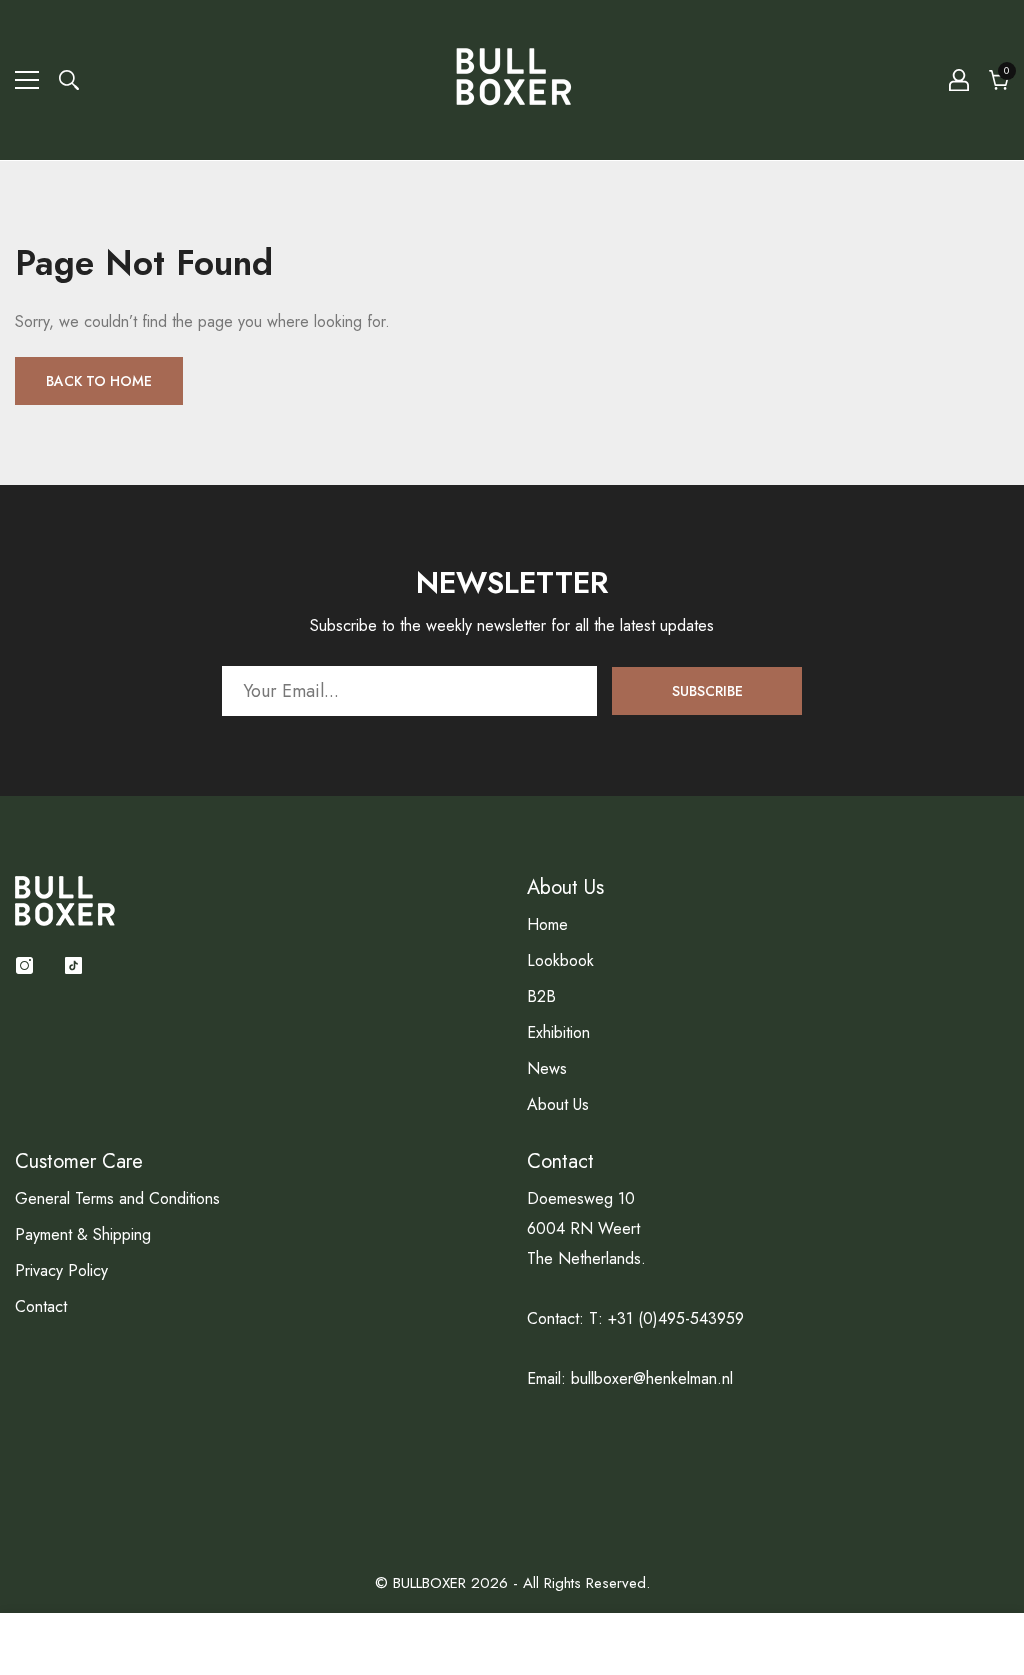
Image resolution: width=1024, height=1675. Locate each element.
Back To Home (99, 381)
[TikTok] (73, 965)
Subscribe (707, 691)
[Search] (69, 80)
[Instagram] (24, 965)
